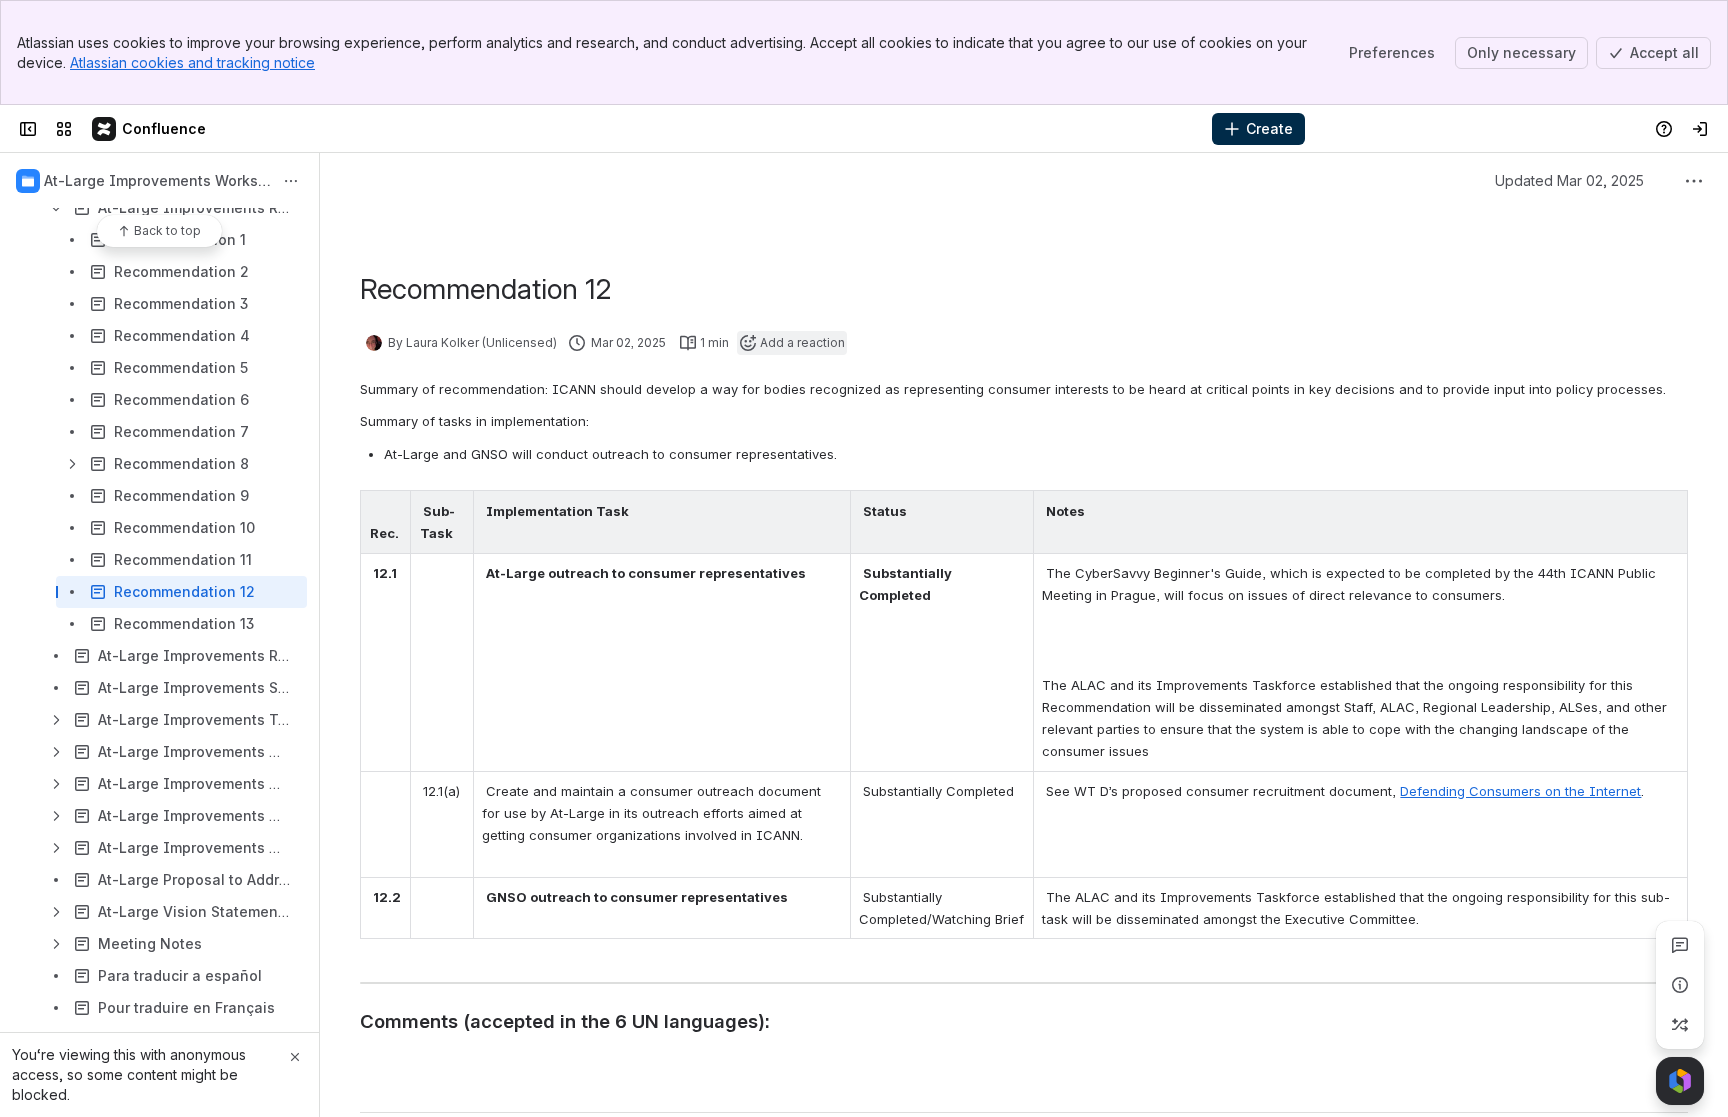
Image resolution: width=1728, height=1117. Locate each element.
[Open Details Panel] (1680, 985)
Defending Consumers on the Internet (1520, 791)
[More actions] (291, 181)
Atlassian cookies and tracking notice (192, 62)
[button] (390, 511)
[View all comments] (1680, 945)
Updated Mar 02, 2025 (1569, 180)
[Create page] (1680, 1025)
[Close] (295, 1057)
